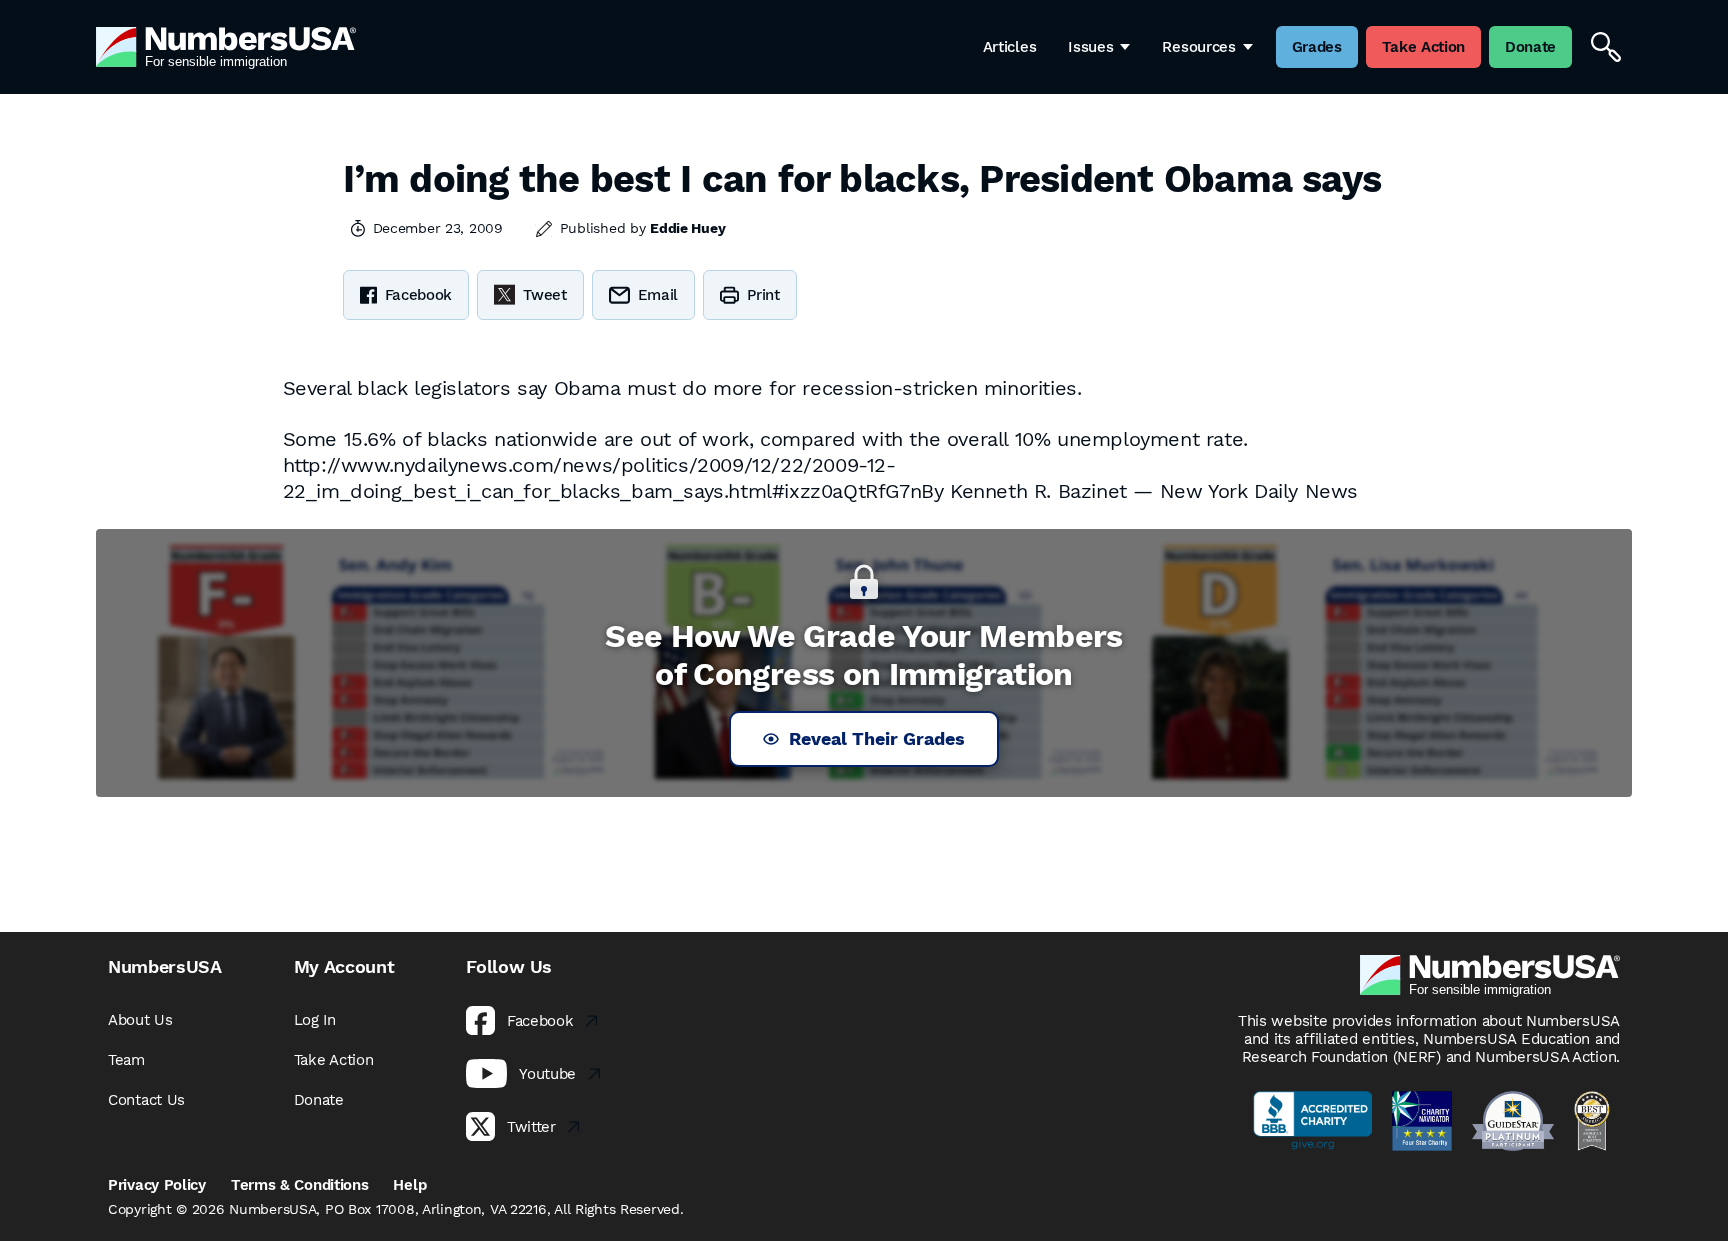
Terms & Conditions (300, 1185)
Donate (319, 1100)
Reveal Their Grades (877, 738)
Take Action (334, 1060)
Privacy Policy (157, 1185)
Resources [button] (1198, 47)
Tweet (545, 295)
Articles (1010, 47)
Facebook (419, 295)
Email (658, 295)
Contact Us (146, 1100)
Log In (315, 1020)
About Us (140, 1020)
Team (126, 1060)
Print (763, 295)
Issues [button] (1090, 47)
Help (409, 1185)
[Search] (1606, 47)
